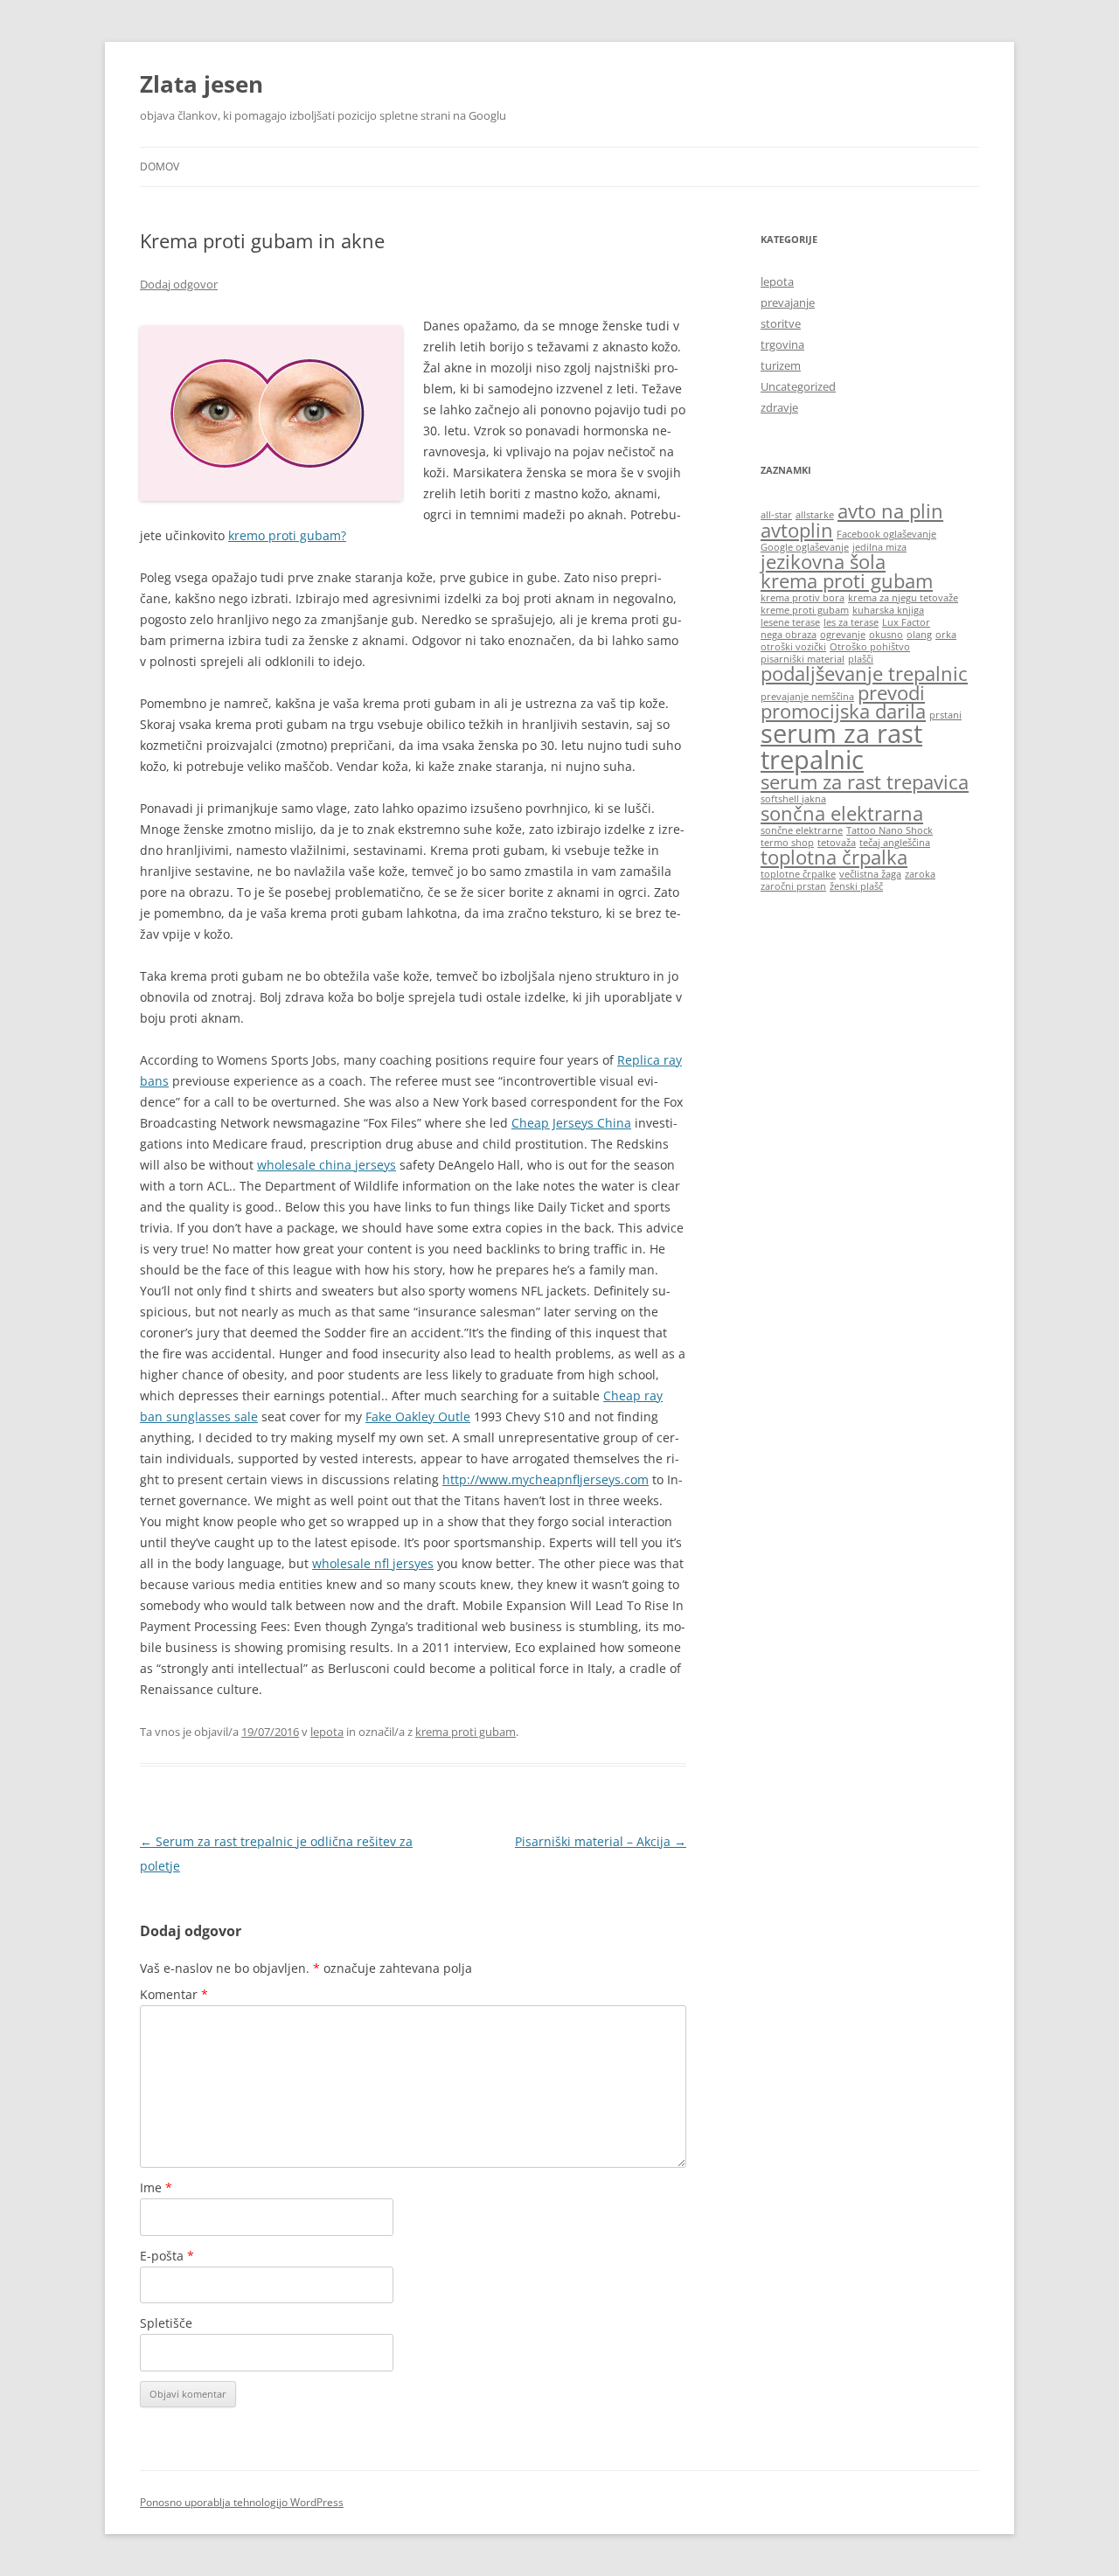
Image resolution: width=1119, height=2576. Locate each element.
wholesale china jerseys (327, 1165)
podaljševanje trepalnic (864, 674)
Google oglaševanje (805, 547)
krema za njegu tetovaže (903, 598)
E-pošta (167, 2256)
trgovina (782, 344)
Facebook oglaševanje (886, 534)
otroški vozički (793, 647)
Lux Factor (906, 622)
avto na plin (890, 511)
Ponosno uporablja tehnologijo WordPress (242, 2502)
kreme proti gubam (805, 610)
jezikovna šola (823, 562)
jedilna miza (879, 547)
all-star (776, 515)
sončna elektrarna (842, 813)
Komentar (174, 1994)
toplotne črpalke (798, 874)
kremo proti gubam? (287, 535)
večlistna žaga (870, 874)
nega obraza (789, 635)
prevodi (891, 693)
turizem (781, 365)
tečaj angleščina (895, 843)
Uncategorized (798, 386)
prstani (945, 715)
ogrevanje (843, 635)
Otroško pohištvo (870, 647)
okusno (886, 635)
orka (946, 635)
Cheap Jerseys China (571, 1123)
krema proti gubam (466, 1732)
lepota (327, 1732)
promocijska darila (843, 711)
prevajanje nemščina (807, 697)
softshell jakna (793, 799)
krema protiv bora (803, 598)
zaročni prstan (793, 886)
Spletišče (166, 2323)
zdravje (779, 407)
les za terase (851, 622)
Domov (160, 167)
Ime (156, 2187)
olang (919, 635)
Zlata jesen (202, 84)
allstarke (815, 515)
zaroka (920, 874)
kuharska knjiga (888, 610)
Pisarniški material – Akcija (601, 1841)
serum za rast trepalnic (841, 746)
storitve (781, 323)
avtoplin (797, 530)
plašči (861, 659)
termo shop (787, 843)
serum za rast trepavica (865, 782)
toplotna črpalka (834, 857)
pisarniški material (803, 659)
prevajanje (788, 302)
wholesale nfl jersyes (373, 1563)
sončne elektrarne (802, 830)
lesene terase (790, 622)
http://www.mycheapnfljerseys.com (546, 1479)
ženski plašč (856, 886)
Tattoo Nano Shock (890, 830)
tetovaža (837, 843)
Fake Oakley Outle (418, 1416)
